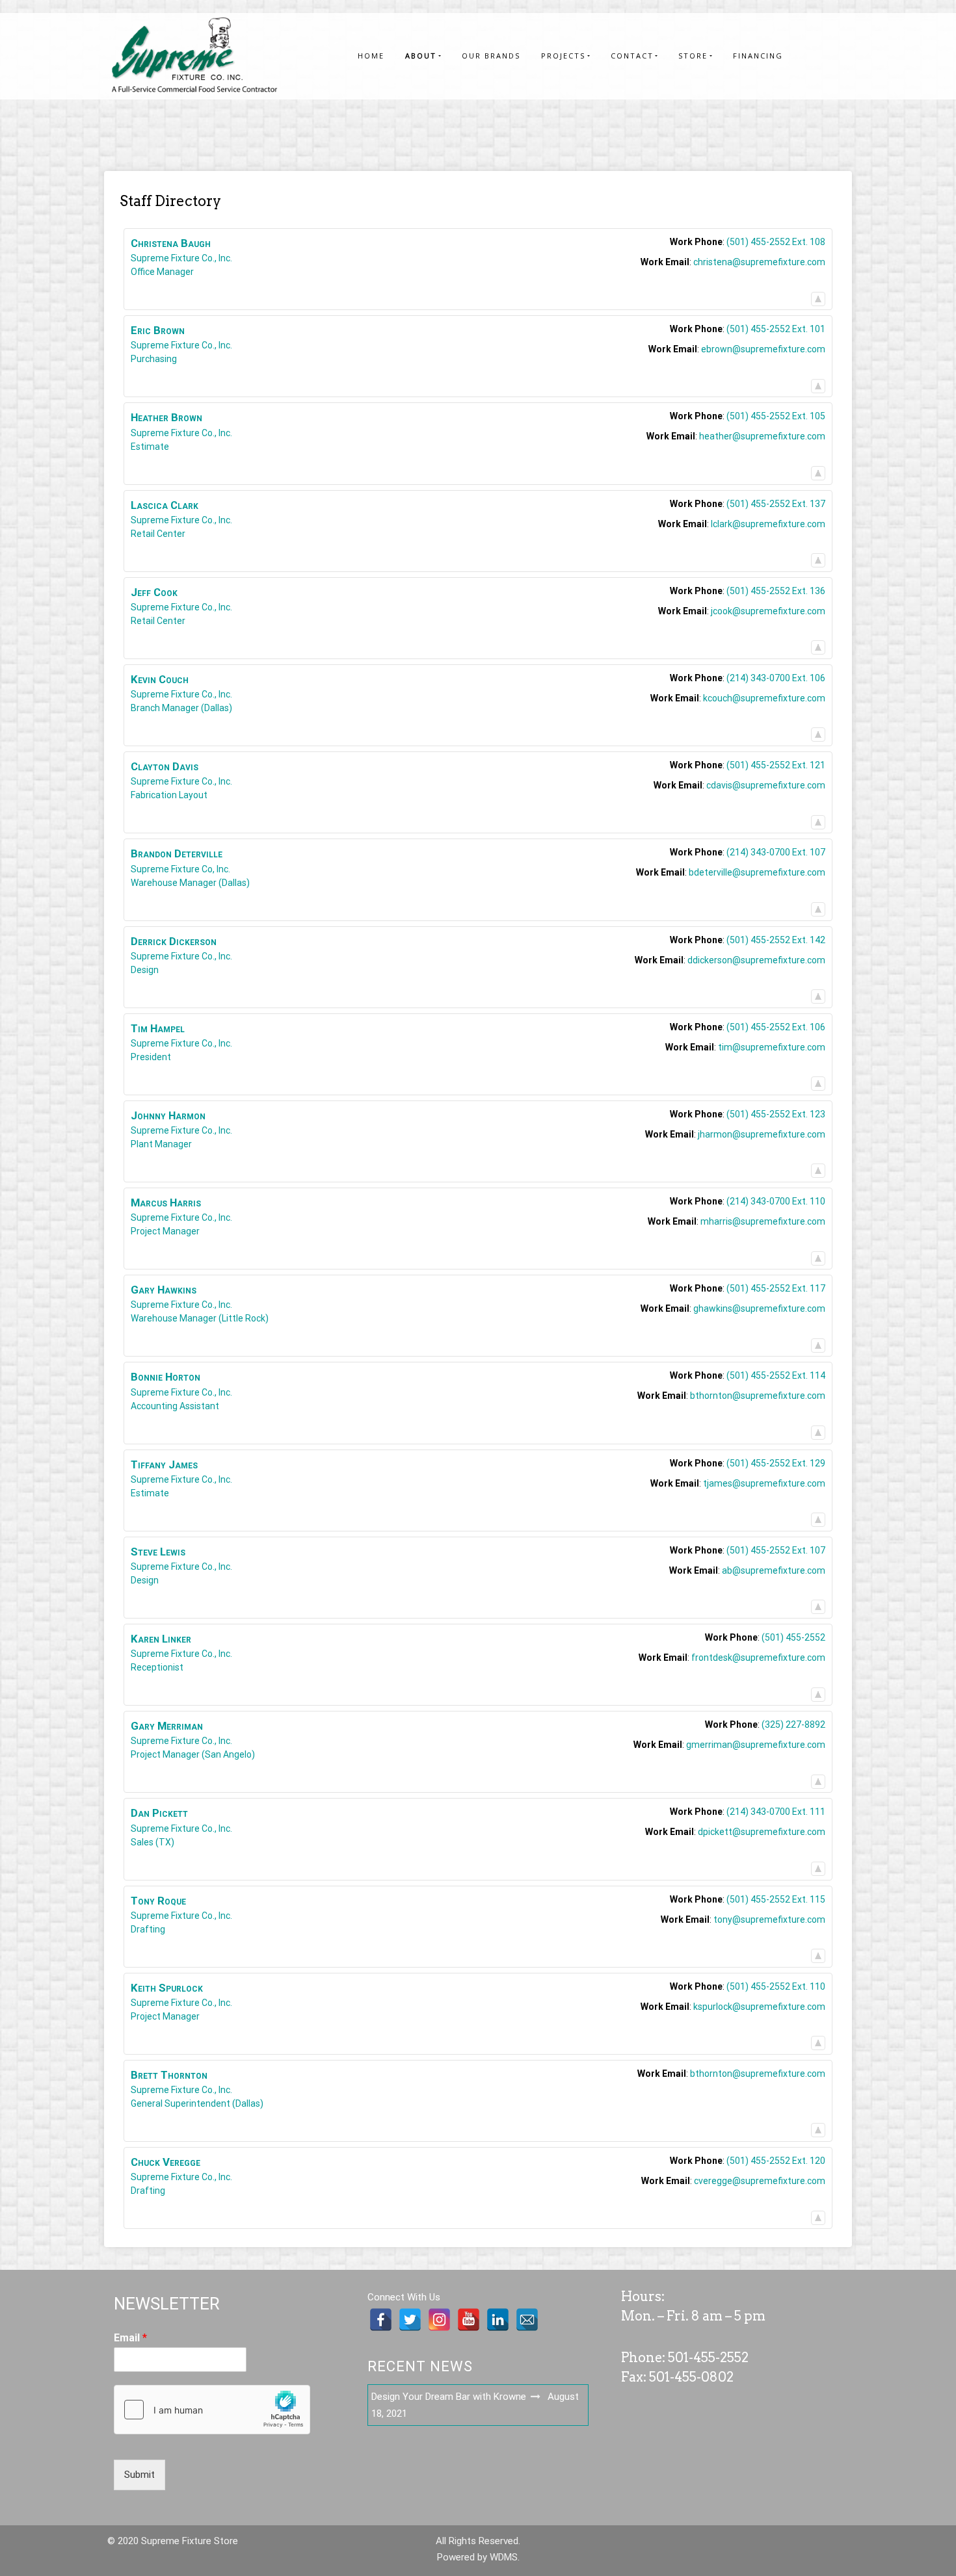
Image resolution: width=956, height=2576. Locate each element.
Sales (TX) (153, 1842)
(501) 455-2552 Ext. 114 (776, 1375)
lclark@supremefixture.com (768, 524)
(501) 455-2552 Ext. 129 (776, 1463)
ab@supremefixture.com (774, 1570)
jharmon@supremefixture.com (762, 1134)
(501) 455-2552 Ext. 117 (776, 1288)
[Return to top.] (818, 296)
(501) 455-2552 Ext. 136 (776, 591)
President (151, 1057)
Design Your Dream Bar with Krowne (449, 2397)
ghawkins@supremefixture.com (759, 1308)
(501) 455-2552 (793, 1637)
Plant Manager (161, 1144)
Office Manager (162, 272)
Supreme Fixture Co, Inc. (180, 869)
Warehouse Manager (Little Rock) (200, 1318)
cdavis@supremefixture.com (766, 785)
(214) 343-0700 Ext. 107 (776, 852)
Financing (758, 56)
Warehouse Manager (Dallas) (190, 883)
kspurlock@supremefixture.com (759, 2007)
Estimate (150, 447)
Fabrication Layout (169, 795)
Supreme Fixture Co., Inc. (181, 258)
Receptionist (157, 1667)
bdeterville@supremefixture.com (757, 872)
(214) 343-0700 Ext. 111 (776, 1812)
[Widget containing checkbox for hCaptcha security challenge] (212, 2410)
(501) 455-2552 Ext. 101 (776, 329)
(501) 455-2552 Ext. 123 (776, 1114)
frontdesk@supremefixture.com (758, 1658)
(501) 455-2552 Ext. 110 (776, 1986)
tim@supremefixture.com (772, 1047)
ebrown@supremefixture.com (763, 349)
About (421, 56)
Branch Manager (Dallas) (181, 708)
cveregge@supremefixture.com (760, 2181)
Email (130, 2338)
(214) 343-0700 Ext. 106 (776, 678)
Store (693, 56)
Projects (563, 56)
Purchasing (154, 359)
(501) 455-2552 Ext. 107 (776, 1550)
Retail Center (158, 534)
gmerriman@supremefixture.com (756, 1745)
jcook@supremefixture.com (768, 611)
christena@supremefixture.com (759, 262)
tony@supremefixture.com (769, 1919)
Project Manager (165, 1231)
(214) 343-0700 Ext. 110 (776, 1201)
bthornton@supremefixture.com (758, 1396)
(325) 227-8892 (793, 1724)
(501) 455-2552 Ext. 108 (776, 242)
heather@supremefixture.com (762, 436)
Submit (139, 2475)
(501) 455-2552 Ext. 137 (776, 504)
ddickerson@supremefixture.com (756, 960)
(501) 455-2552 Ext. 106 (776, 1027)
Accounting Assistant (175, 1406)
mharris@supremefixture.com (763, 1221)
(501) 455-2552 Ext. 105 (776, 416)
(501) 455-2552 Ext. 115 (776, 1899)
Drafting (148, 1929)
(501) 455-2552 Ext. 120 (776, 2161)
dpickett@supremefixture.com (762, 1832)
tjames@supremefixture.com (764, 1483)
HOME (371, 56)
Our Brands (491, 56)
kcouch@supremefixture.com (764, 698)
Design (145, 970)
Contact (632, 56)
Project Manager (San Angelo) (193, 1754)
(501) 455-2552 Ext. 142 (776, 940)
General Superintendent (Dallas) (197, 2103)
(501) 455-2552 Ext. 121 (776, 765)
